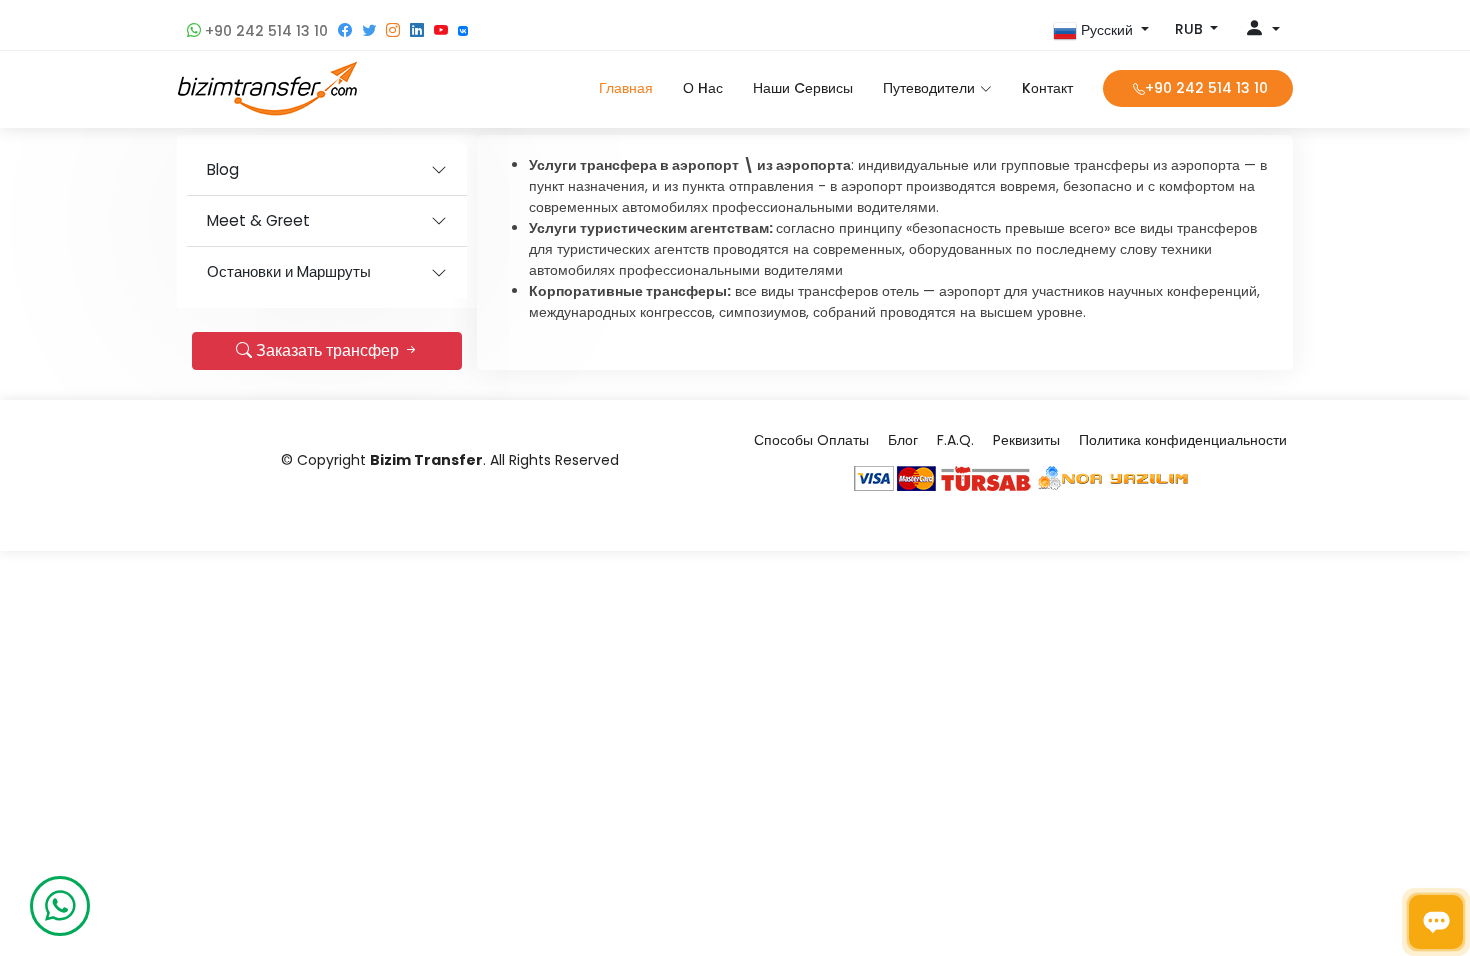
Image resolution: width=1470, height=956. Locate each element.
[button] (1101, 31)
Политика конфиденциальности (1183, 440)
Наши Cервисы (803, 88)
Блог (903, 440)
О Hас (703, 88)
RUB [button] (1191, 29)
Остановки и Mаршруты (289, 271)
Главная (626, 88)
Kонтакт (1047, 88)
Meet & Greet (258, 220)
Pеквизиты (1026, 440)
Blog (223, 169)
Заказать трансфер (327, 350)
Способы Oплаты (811, 440)
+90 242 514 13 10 (264, 31)
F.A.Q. (955, 440)
